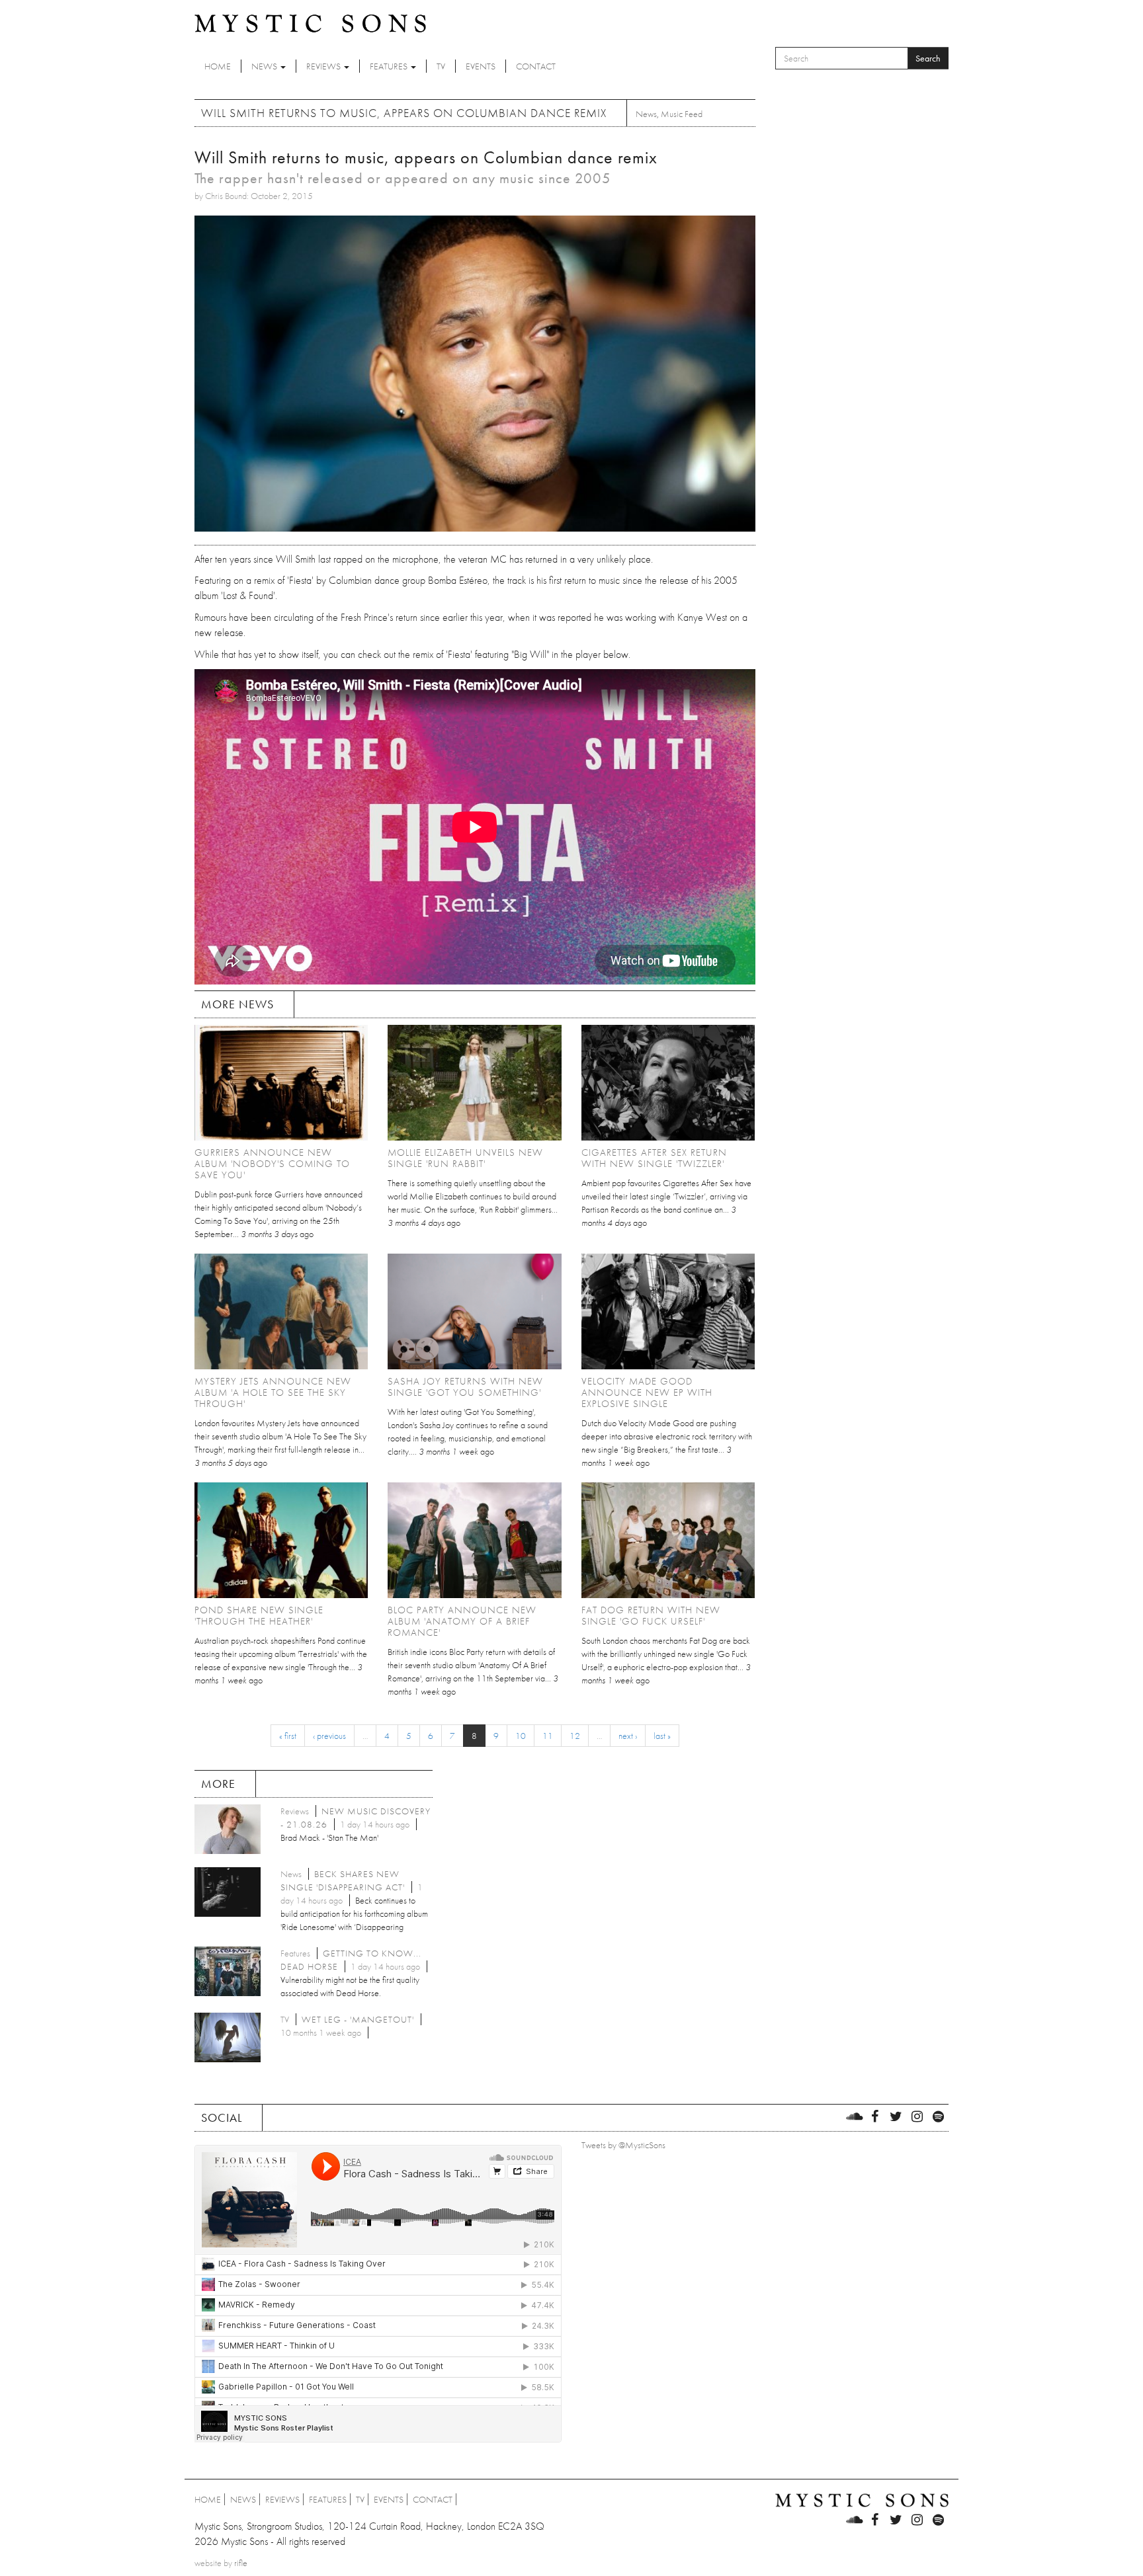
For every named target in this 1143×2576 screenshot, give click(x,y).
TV (441, 66)
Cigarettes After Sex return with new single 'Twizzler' (654, 1158)
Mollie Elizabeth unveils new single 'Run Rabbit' (465, 1158)
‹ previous (329, 1736)
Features (390, 66)
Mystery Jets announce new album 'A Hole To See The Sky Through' (273, 1392)
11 (548, 1736)
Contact (536, 66)
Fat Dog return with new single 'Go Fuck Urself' (651, 1616)
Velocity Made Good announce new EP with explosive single (647, 1392)
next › (628, 1736)
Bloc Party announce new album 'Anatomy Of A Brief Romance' (462, 1621)
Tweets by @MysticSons (623, 2145)
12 (575, 1736)
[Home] (310, 22)
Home (218, 66)
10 (521, 1736)
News (265, 66)
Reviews (324, 66)
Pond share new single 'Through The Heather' (259, 1616)
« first (288, 1736)
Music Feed (682, 114)
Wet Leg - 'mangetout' (358, 2019)
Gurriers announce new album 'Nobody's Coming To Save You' (272, 1164)
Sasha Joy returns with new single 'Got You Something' (465, 1387)
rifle (241, 2563)
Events (481, 66)
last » (662, 1736)
